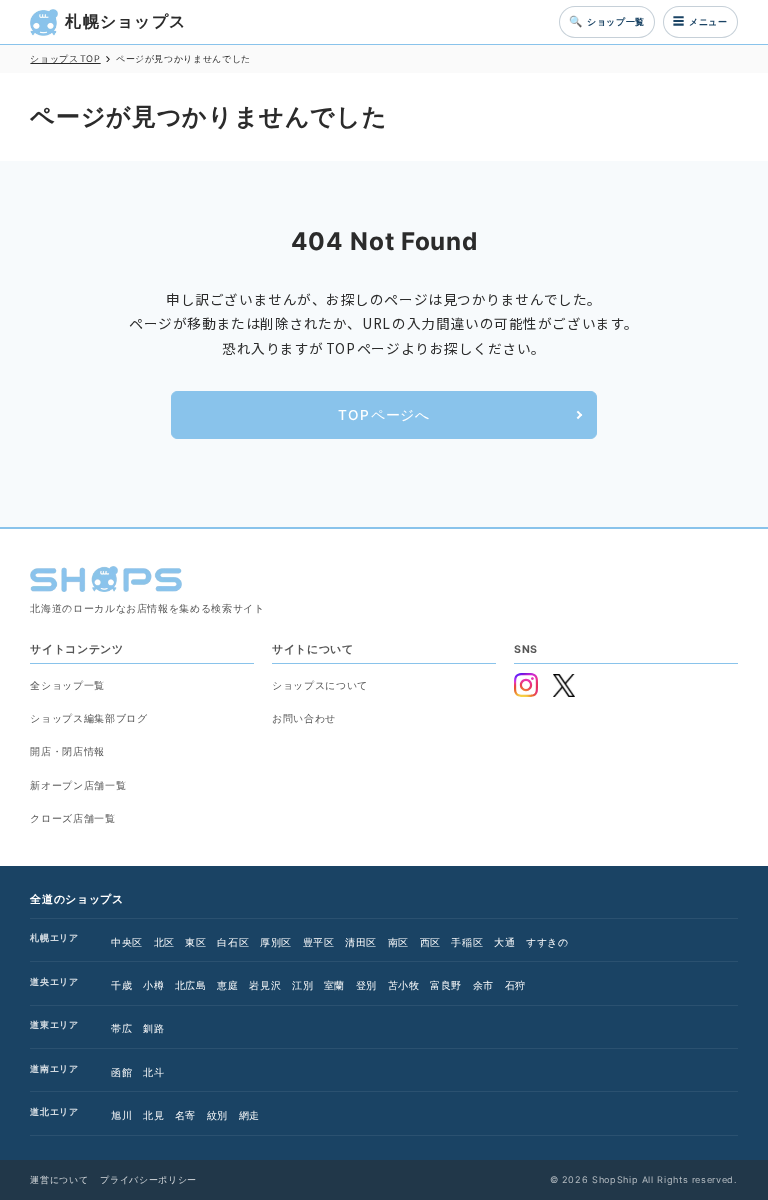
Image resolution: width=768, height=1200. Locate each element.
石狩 (515, 985)
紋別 (217, 1115)
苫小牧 (404, 985)
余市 (483, 985)
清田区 (361, 942)
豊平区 (319, 942)
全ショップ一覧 (67, 685)
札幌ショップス (125, 21)
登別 (366, 985)
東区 (195, 942)
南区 (398, 942)
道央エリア (54, 981)
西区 (430, 942)
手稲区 (467, 942)
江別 (302, 985)
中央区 (127, 942)
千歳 (121, 985)
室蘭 (334, 985)
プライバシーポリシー (148, 1179)
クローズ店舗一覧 (72, 818)
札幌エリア (54, 937)
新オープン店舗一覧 (78, 785)
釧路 (153, 1028)
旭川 (121, 1115)
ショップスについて (320, 685)
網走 (249, 1115)
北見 (153, 1115)
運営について (59, 1179)
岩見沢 (265, 985)
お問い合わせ (304, 718)
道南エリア (54, 1068)
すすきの (547, 942)
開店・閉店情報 (67, 751)
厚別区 (276, 942)
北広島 (191, 985)
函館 (121, 1072)
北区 (164, 942)
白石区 (233, 942)
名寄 (185, 1115)
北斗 (153, 1072)
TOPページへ (383, 415)
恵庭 (227, 985)
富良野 (446, 985)
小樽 (153, 985)
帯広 (121, 1028)
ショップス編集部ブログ (88, 718)
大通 (504, 942)
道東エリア (54, 1024)
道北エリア (54, 1111)
